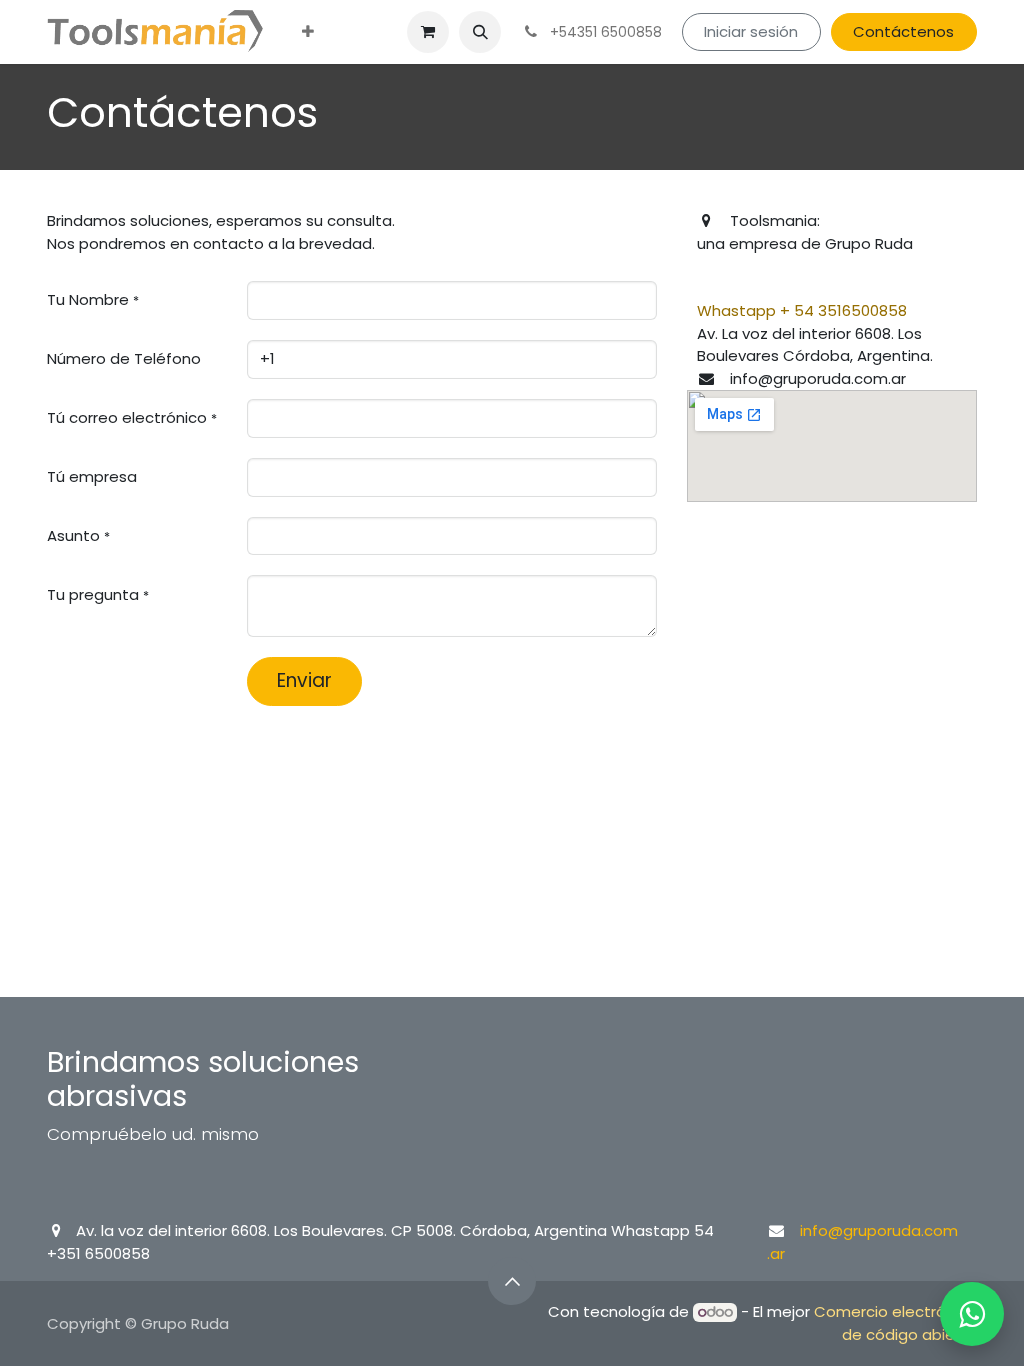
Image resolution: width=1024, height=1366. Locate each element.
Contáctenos (903, 31)
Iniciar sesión (751, 31)
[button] (480, 32)
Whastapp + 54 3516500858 (802, 310)
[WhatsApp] (972, 1314)
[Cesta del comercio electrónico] (428, 32)
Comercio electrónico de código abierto (895, 1323)
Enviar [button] (304, 680)
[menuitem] (308, 32)
